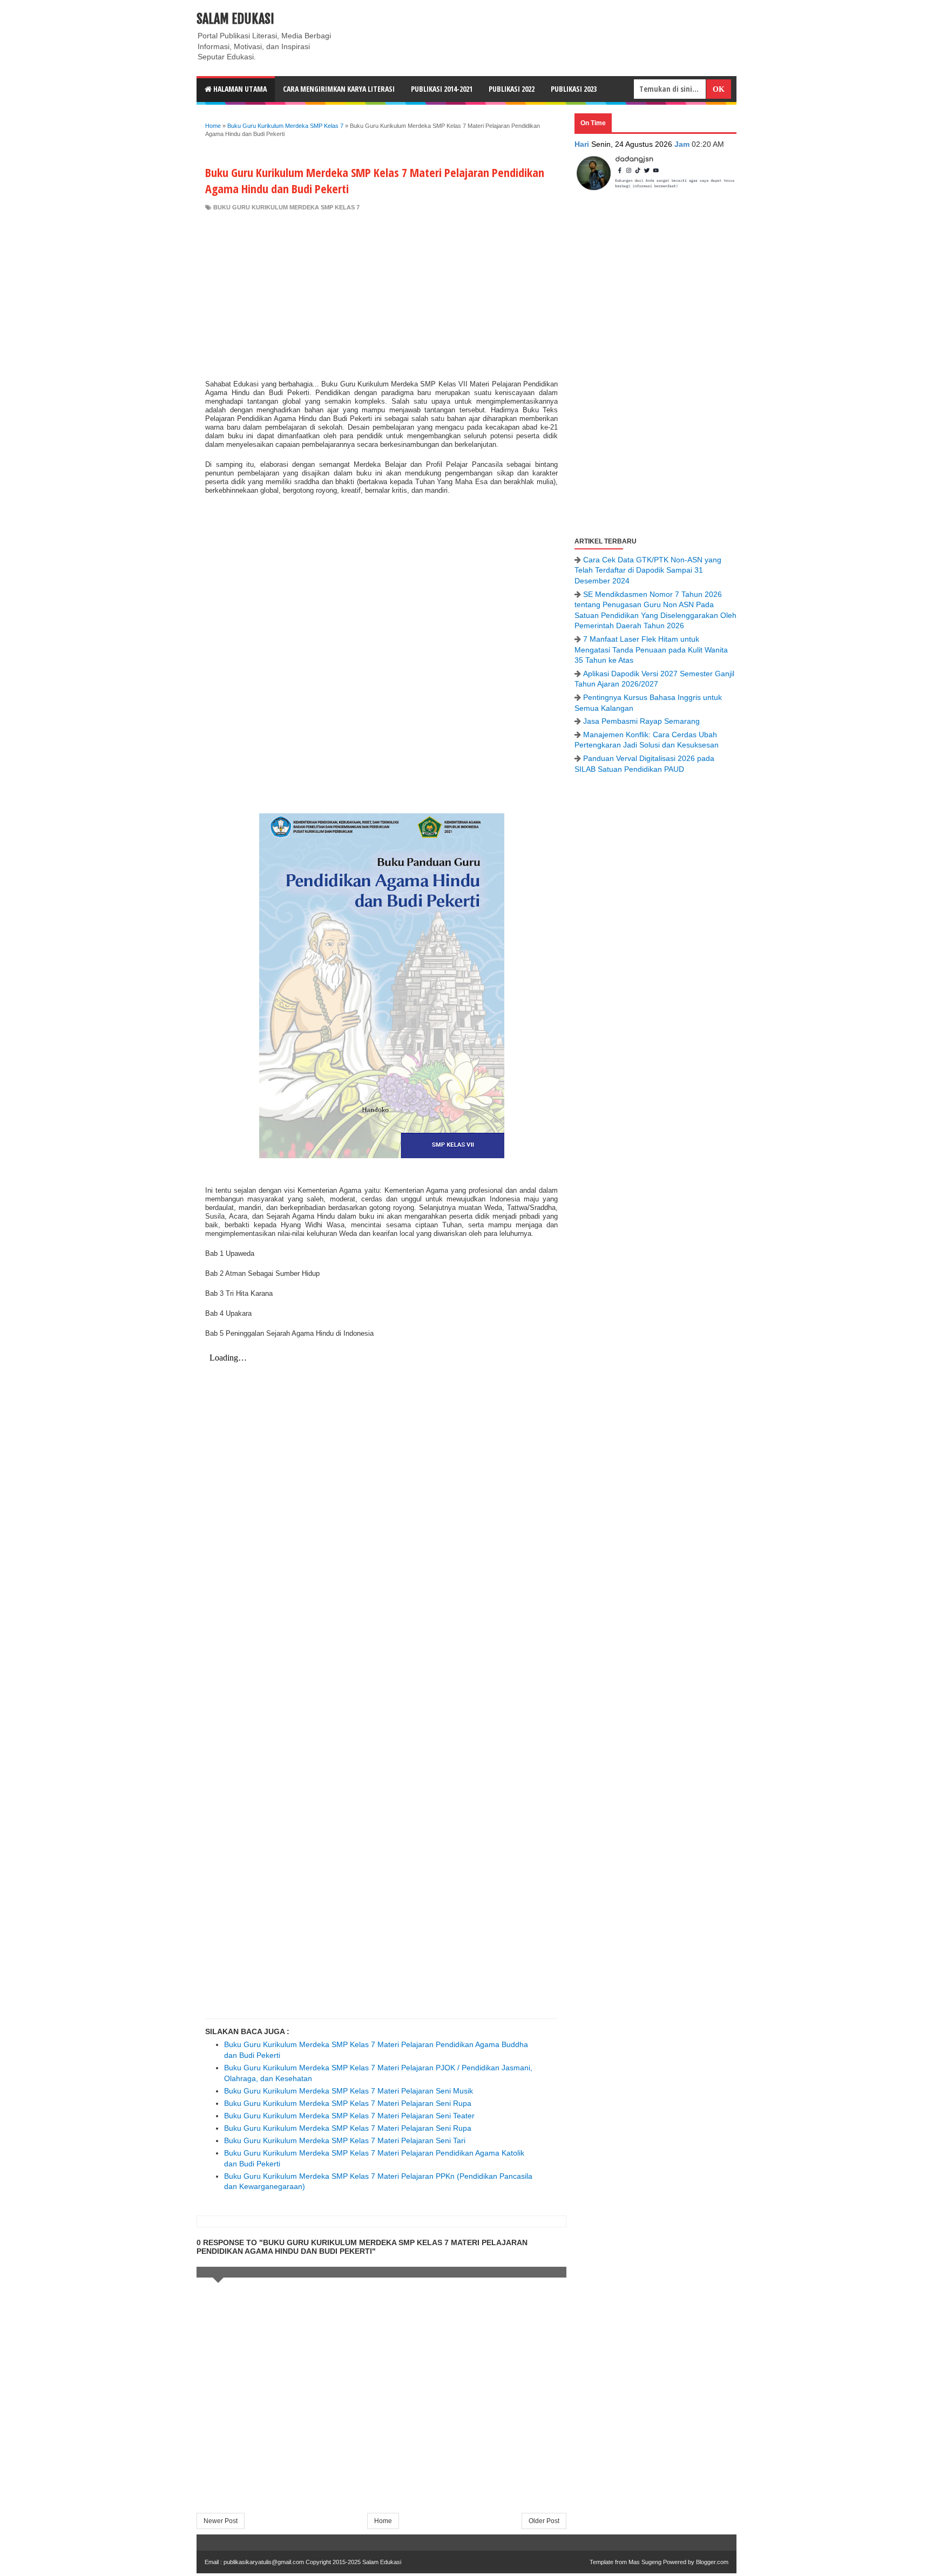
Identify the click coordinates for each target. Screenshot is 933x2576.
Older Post (544, 2521)
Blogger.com (712, 2562)
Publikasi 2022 (512, 89)
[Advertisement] (381, 293)
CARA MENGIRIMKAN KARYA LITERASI (339, 89)
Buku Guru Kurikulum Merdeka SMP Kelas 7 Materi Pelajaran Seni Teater (349, 2116)
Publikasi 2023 (574, 89)
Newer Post (221, 2521)
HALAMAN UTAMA (239, 89)
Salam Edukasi (235, 19)
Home (383, 2521)
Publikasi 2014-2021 (442, 89)
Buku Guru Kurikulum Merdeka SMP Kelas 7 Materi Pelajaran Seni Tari (345, 2140)
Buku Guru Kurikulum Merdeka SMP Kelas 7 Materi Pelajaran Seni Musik (349, 2091)
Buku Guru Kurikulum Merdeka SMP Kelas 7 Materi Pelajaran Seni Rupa (348, 2103)
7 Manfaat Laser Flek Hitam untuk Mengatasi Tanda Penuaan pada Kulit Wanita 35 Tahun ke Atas (651, 650)
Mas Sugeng (645, 2562)
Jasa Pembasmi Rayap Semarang (641, 721)
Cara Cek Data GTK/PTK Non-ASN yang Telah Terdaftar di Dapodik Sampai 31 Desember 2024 (648, 570)
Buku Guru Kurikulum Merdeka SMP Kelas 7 (286, 207)
